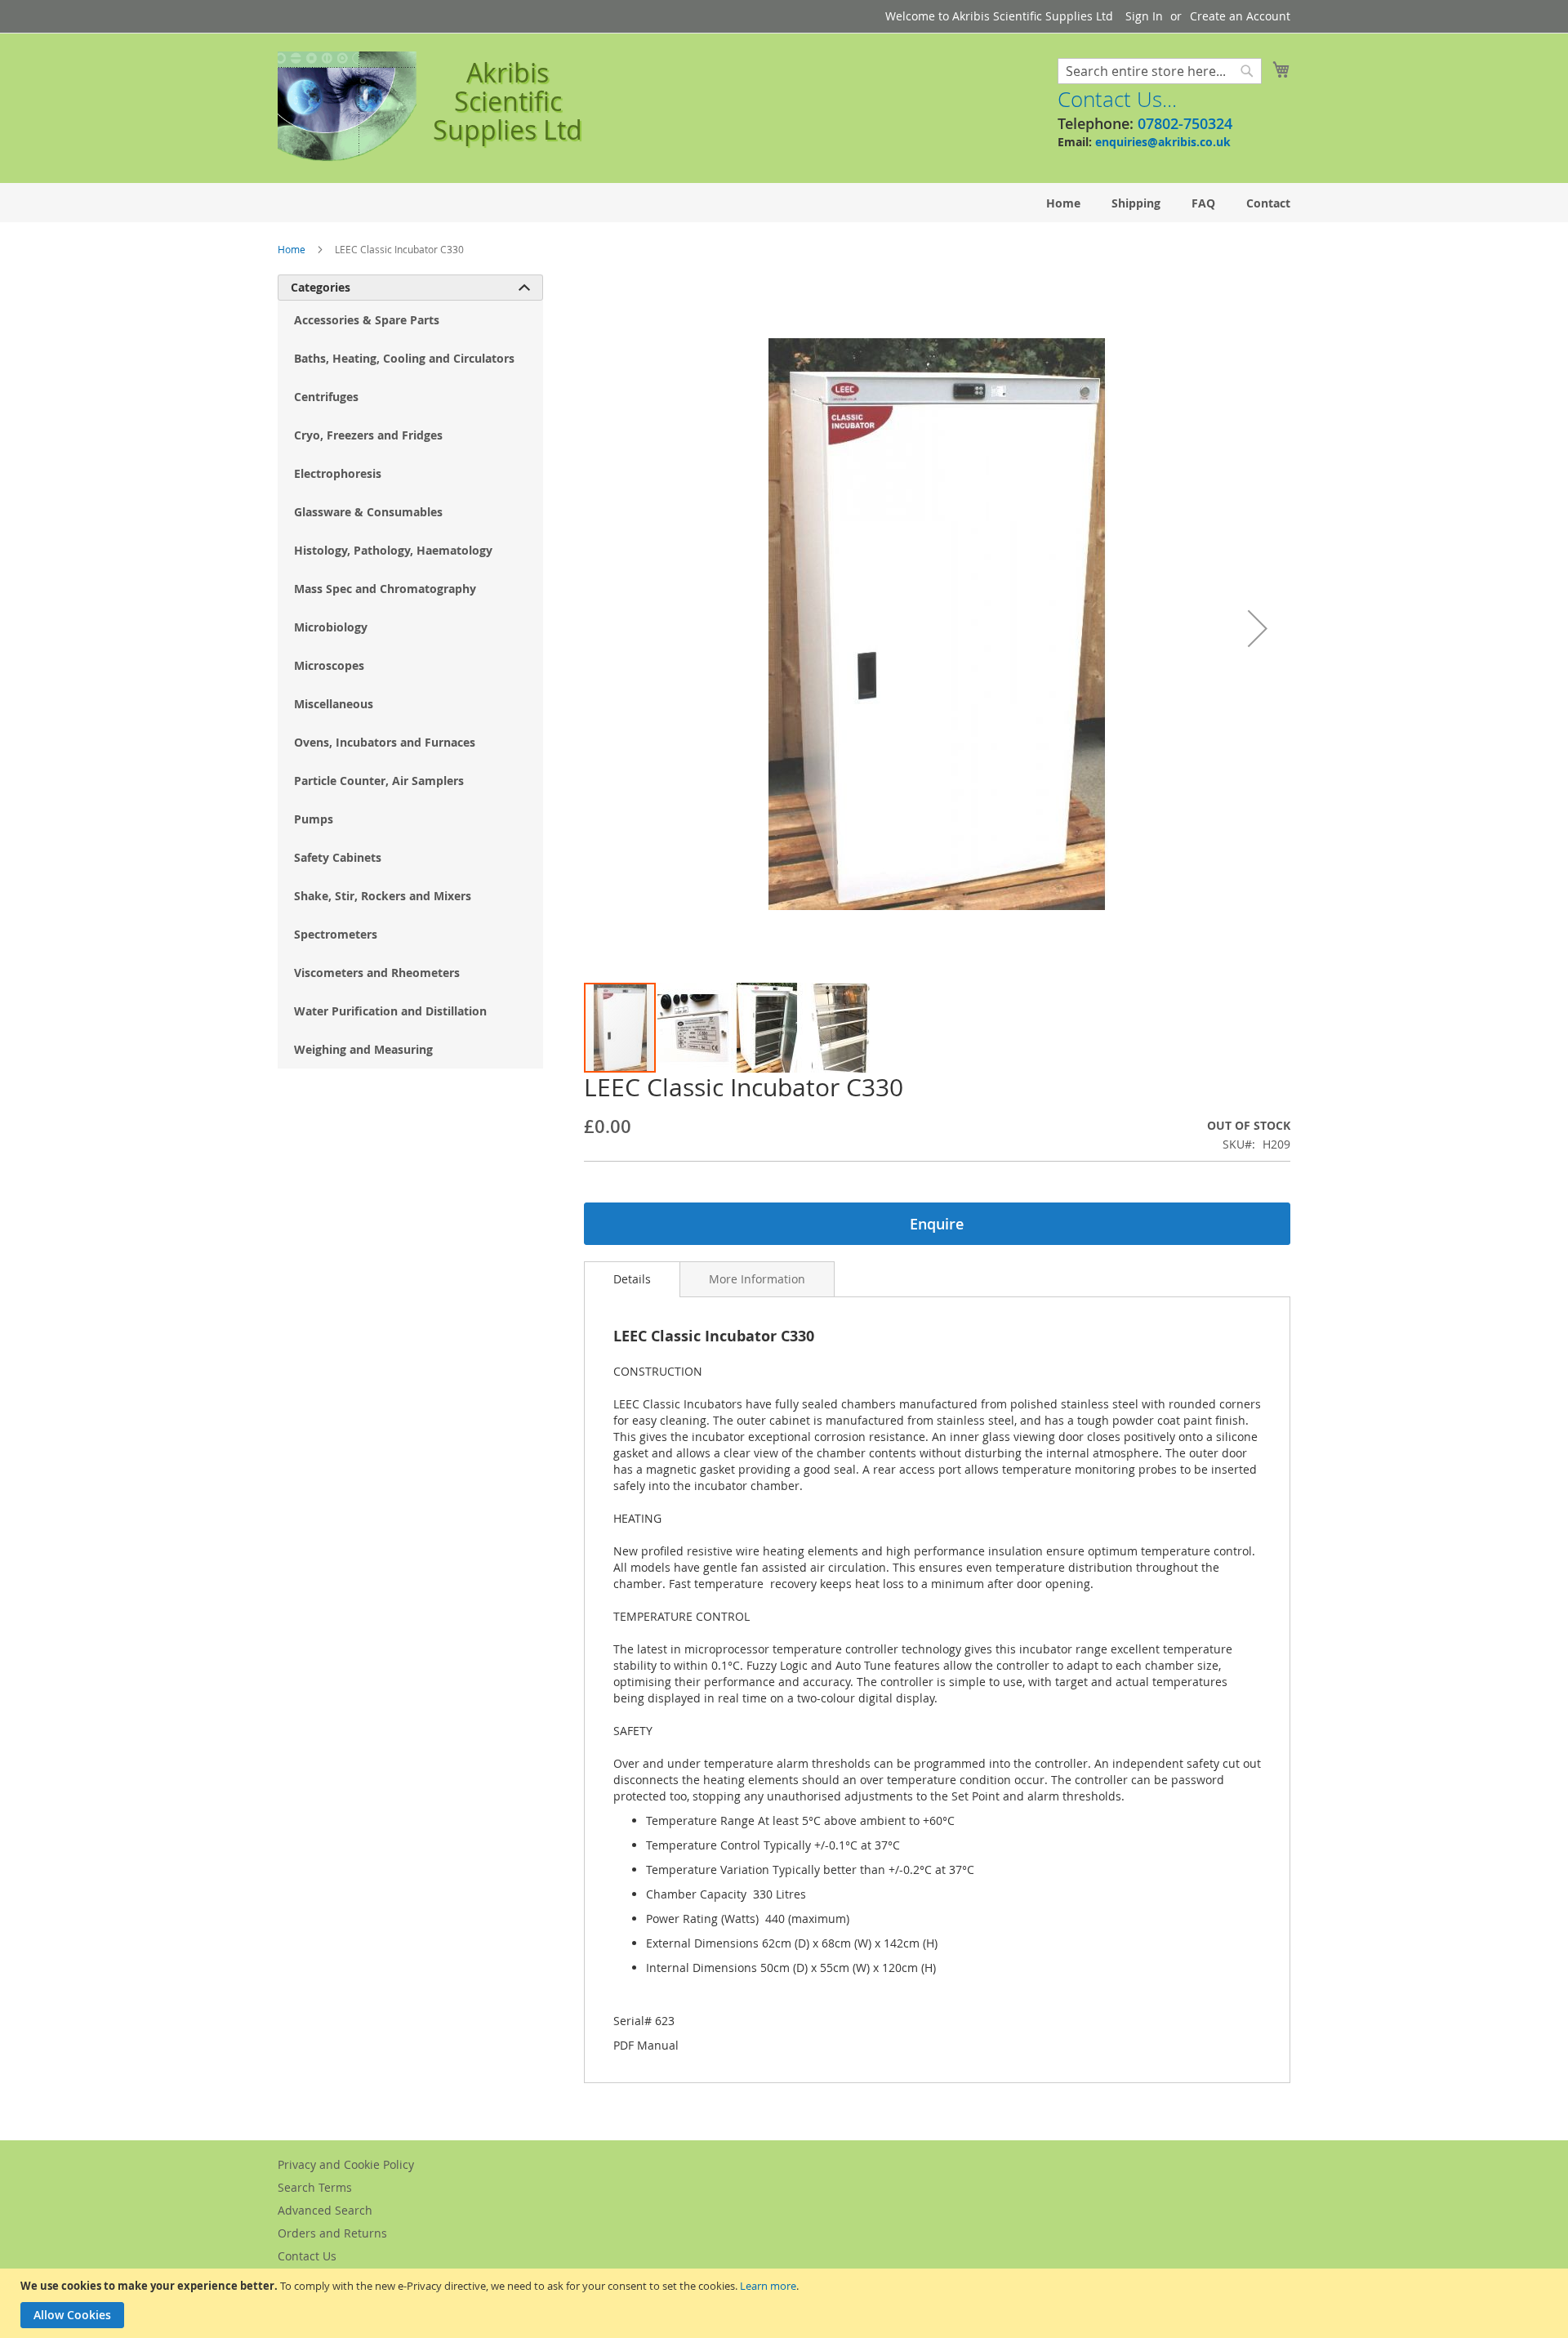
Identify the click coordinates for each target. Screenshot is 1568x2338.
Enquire (937, 1224)
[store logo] (347, 107)
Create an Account (1240, 16)
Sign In (1144, 16)
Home (292, 249)
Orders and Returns (332, 2233)
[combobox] (1160, 71)
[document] (786, 2303)
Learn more (768, 2286)
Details (632, 1279)
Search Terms (315, 2187)
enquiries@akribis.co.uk (1163, 142)
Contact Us (307, 2256)
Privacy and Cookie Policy (346, 2164)
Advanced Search (325, 2210)
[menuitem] (1063, 203)
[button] (1258, 628)
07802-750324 (1185, 123)
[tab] (632, 1279)
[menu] (784, 203)
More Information (757, 1279)
